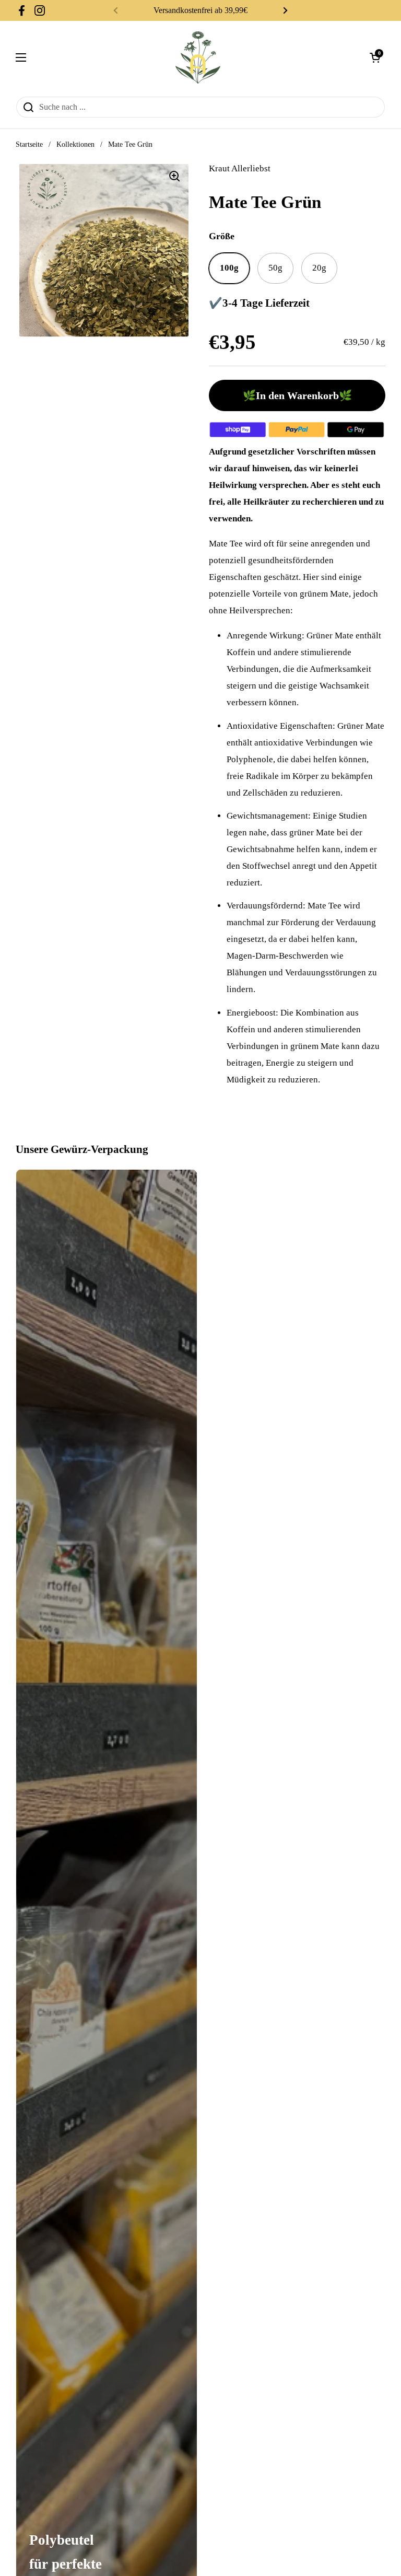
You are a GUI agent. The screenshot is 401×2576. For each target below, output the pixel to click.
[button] (375, 57)
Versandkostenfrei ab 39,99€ (200, 10)
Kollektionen (75, 144)
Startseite (29, 144)
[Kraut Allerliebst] (198, 57)
